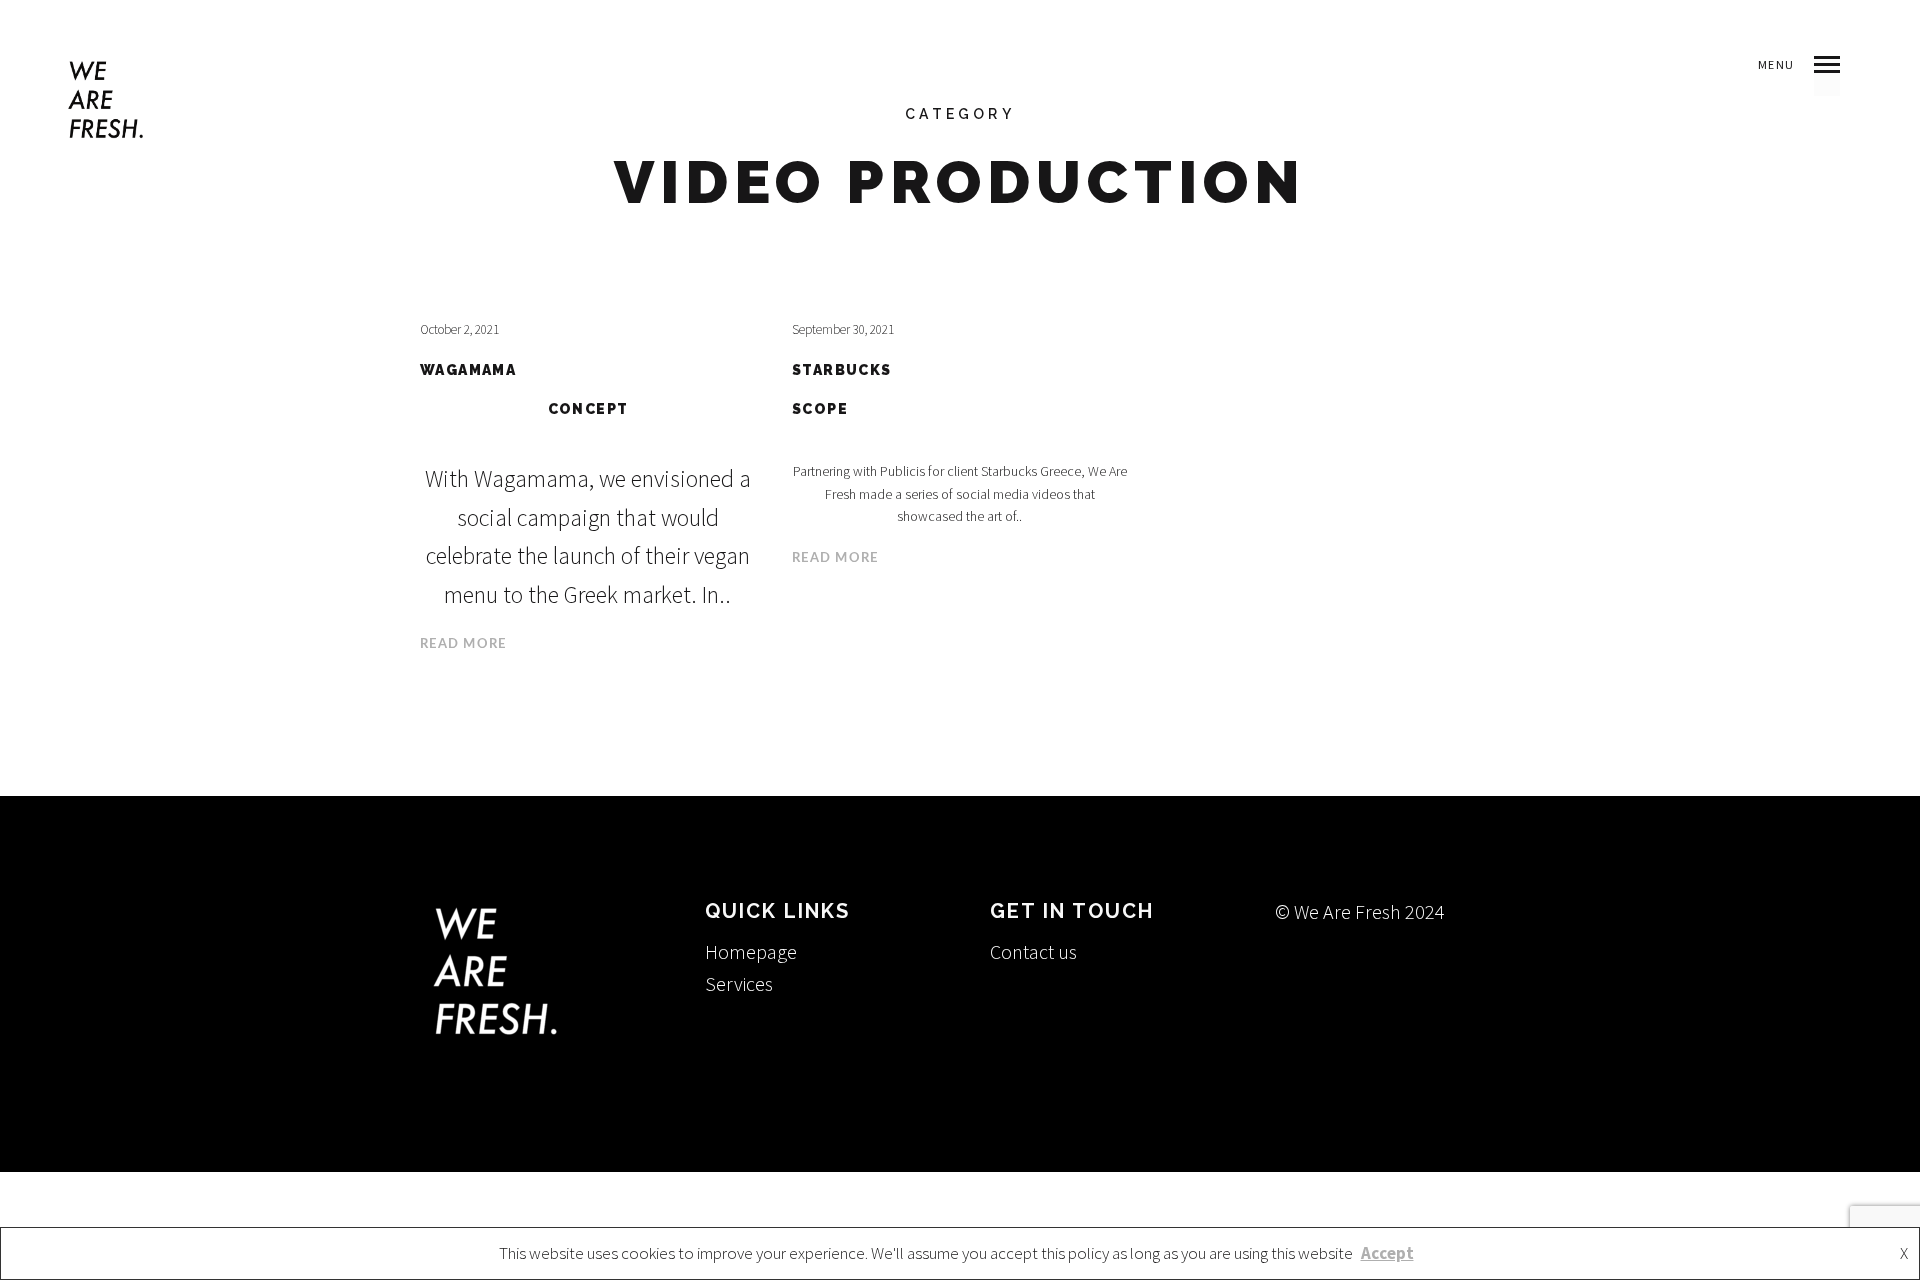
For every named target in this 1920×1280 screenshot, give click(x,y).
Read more (463, 644)
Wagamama (468, 370)
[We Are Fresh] (105, 99)
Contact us (1033, 951)
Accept (1387, 1253)
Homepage (751, 951)
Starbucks (842, 370)
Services (739, 983)
